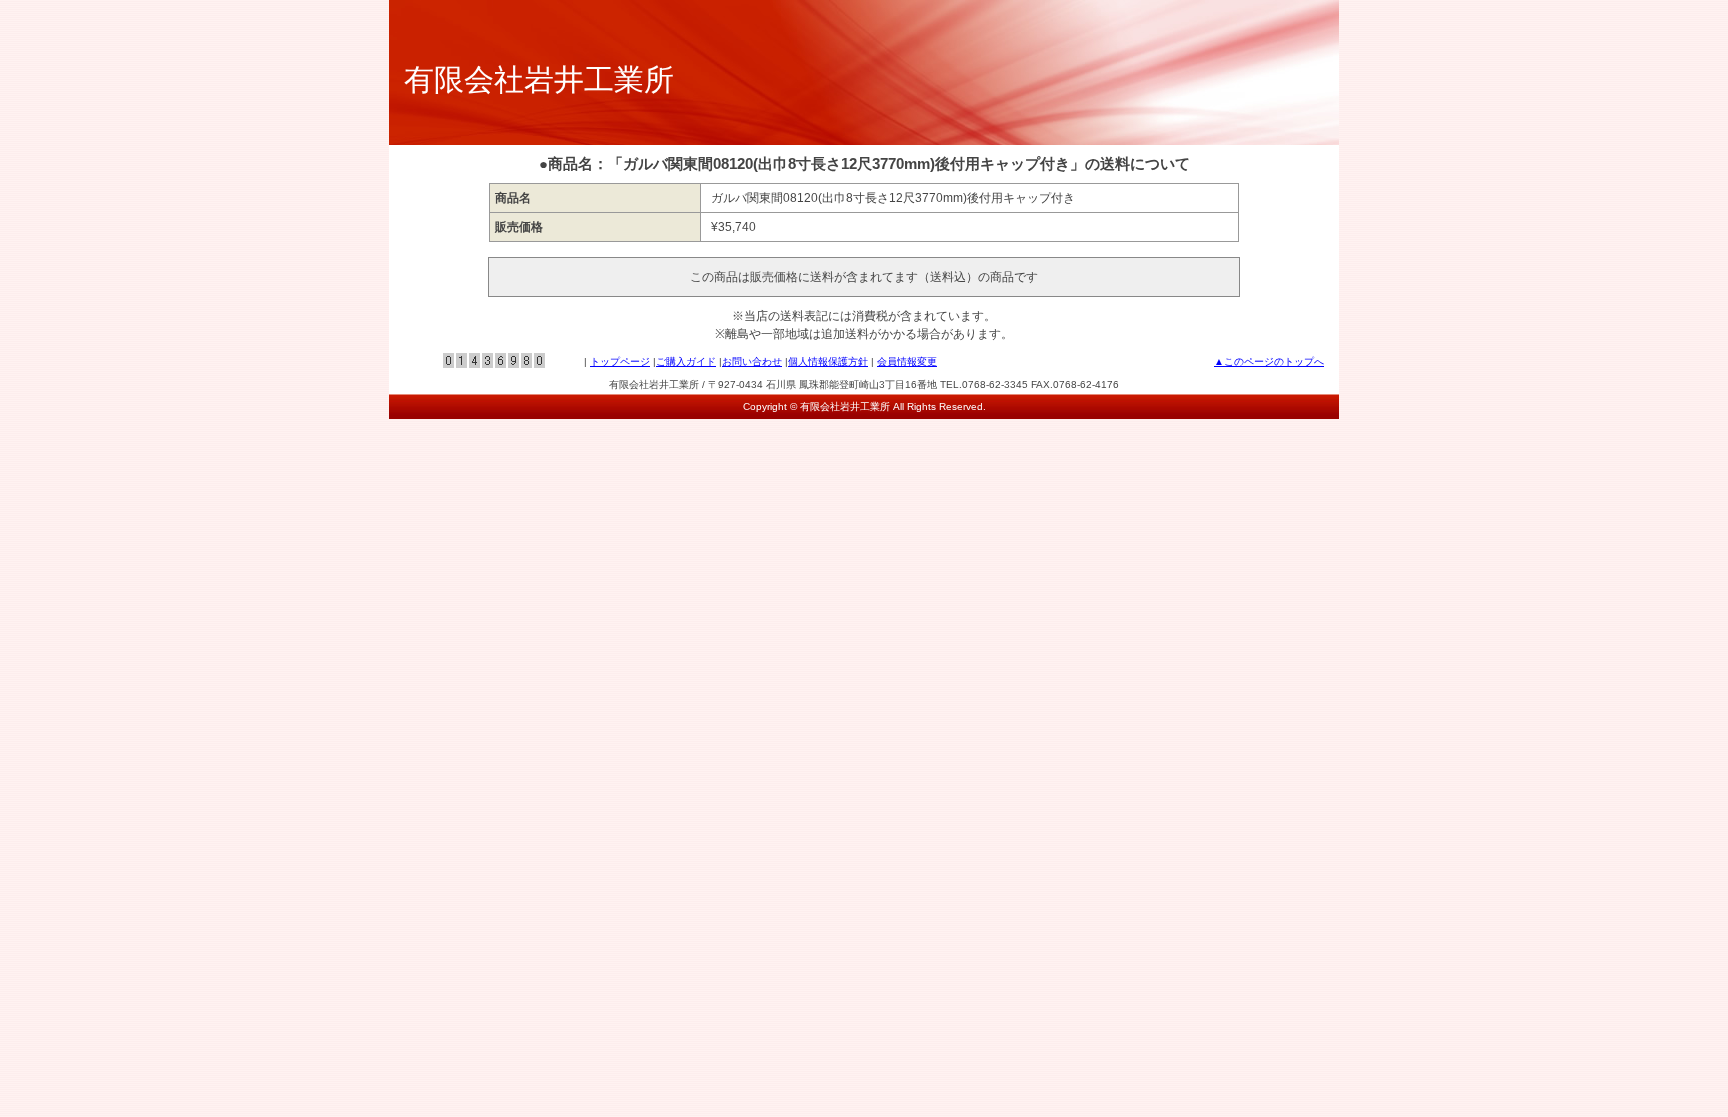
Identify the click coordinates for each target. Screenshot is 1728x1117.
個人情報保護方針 (828, 361)
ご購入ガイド (686, 361)
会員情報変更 (907, 361)
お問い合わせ (752, 361)
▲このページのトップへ (1269, 361)
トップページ (620, 361)
